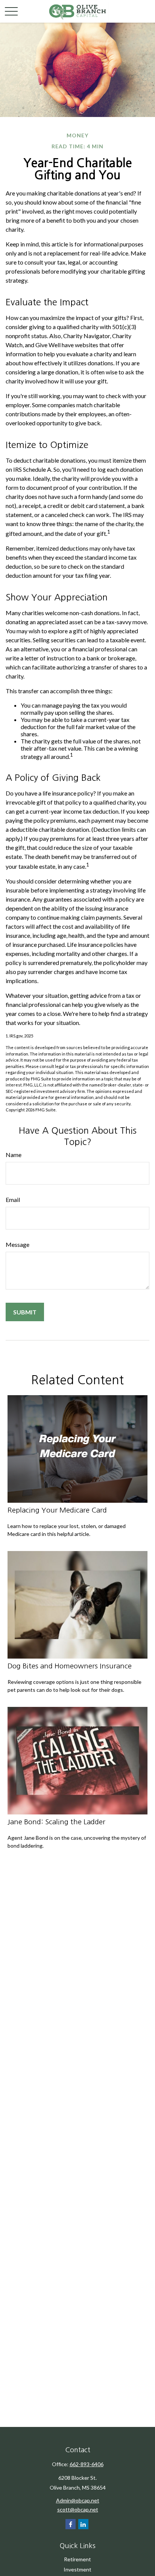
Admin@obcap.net (78, 2500)
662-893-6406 (87, 2464)
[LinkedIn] (83, 2524)
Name (14, 1155)
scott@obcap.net (78, 2509)
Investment (77, 2569)
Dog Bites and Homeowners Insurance (70, 1666)
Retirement (77, 2559)
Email (13, 1200)
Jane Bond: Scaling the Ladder (56, 1822)
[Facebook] (71, 2524)
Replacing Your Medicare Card (57, 1510)
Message (17, 1244)
